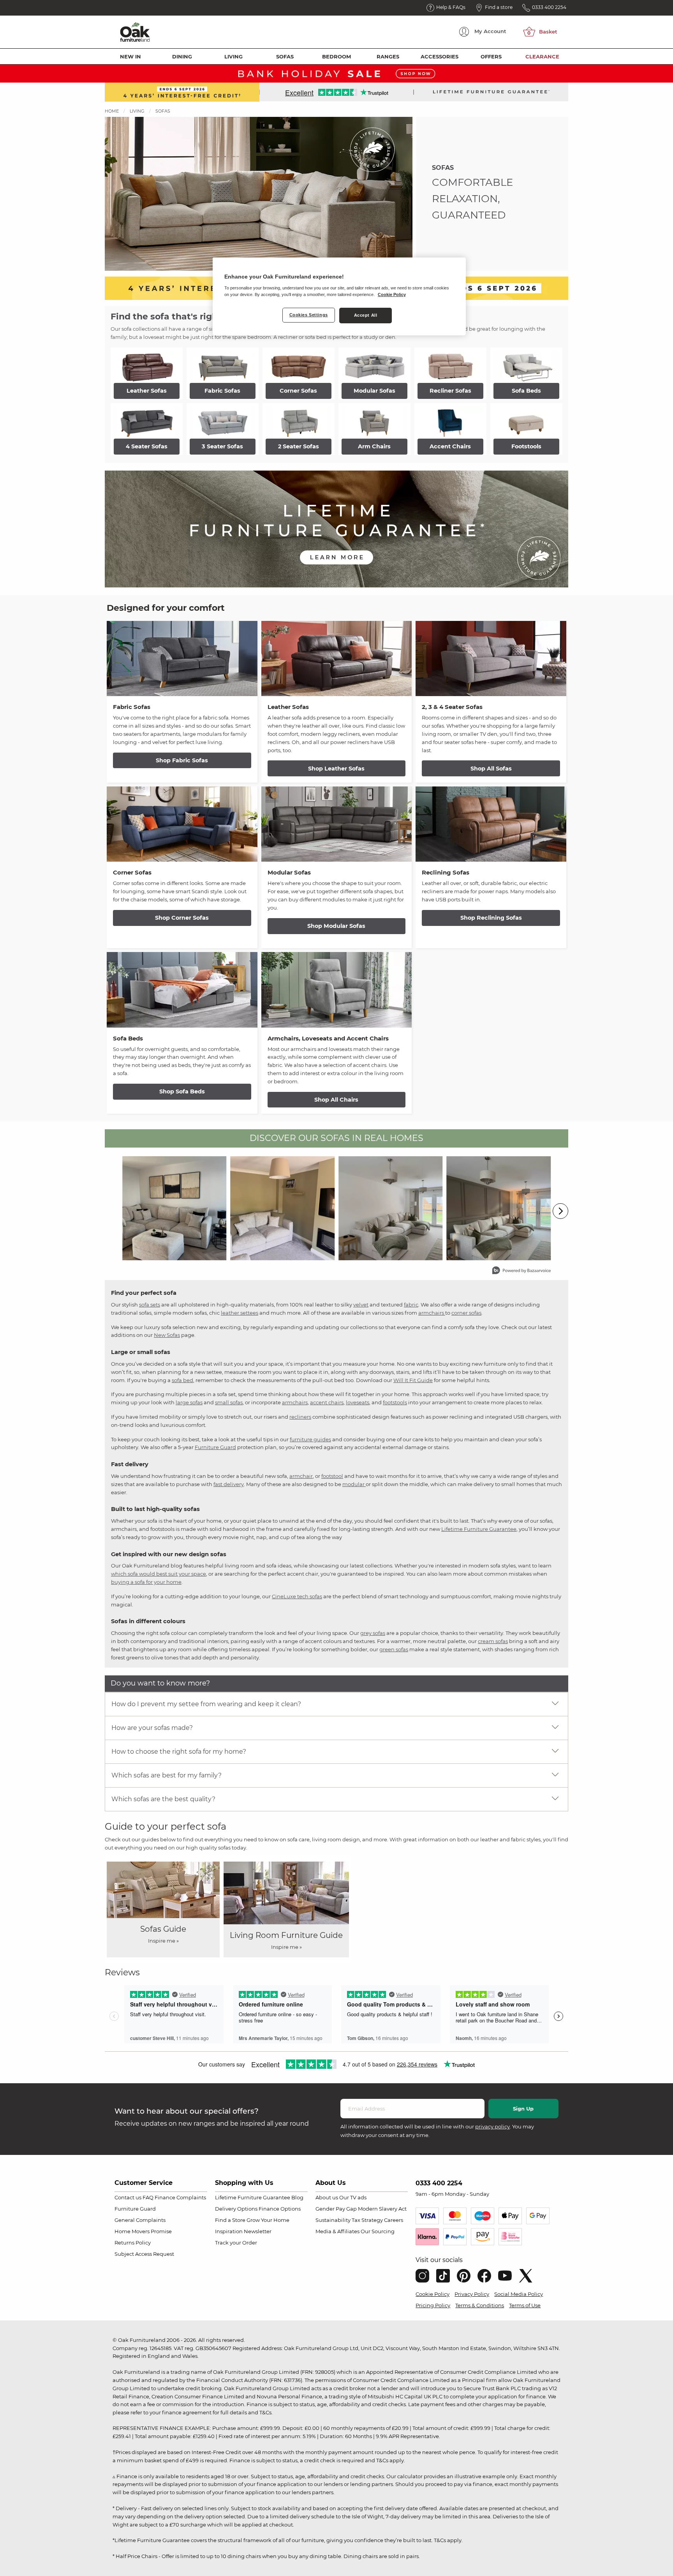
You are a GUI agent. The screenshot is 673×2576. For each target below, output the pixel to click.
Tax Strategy (367, 2220)
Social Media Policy (519, 2294)
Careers (394, 2220)
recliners (300, 1417)
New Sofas (167, 1335)
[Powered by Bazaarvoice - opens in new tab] (521, 1271)
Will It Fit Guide (413, 1380)
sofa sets (150, 1305)
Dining (182, 56)
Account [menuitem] (490, 31)
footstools (395, 1402)
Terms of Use (525, 2305)
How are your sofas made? (152, 1728)
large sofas (189, 1402)
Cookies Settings (309, 315)
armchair (301, 1476)
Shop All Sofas (491, 769)
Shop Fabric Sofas (182, 760)
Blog (297, 2197)
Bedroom (336, 56)
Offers (491, 56)
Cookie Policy (433, 2294)
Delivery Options (236, 2209)
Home (112, 111)
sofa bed (182, 1380)
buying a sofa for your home (146, 1582)
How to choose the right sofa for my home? (179, 1752)
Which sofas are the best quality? (163, 1799)
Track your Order (236, 2243)
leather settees (240, 1313)
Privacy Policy (472, 2294)
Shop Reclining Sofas (491, 918)
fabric (411, 1305)
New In (130, 56)
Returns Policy (133, 2243)
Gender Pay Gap (336, 2209)
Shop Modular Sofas (336, 926)
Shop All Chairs (336, 1100)
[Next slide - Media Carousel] (560, 1211)
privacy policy (492, 2126)
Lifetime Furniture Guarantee (479, 1529)
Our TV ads (353, 2197)
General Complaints (140, 2220)
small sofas (229, 1402)
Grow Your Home (268, 2220)
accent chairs (327, 1402)
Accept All (366, 315)
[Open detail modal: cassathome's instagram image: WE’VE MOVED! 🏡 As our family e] (283, 1208)
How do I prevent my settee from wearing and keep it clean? (206, 1704)
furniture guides (310, 1439)
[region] (339, 296)
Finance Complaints (180, 2197)
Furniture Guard (215, 1447)
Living (233, 56)
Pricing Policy (433, 2305)
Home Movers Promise (143, 2231)
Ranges (388, 56)
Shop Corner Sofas (182, 918)
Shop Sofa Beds (182, 1091)
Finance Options (280, 2209)
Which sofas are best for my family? (166, 1775)
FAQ (148, 2197)
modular (354, 1484)
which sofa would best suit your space (159, 1574)
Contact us (128, 2197)
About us (327, 2197)
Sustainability (333, 2220)
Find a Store (230, 2220)
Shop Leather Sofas (336, 769)
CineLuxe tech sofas (297, 1596)
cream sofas (493, 1641)
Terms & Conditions (480, 2305)
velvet (361, 1305)
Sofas (285, 56)
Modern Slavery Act (382, 2209)
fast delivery (229, 1484)
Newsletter (258, 2231)
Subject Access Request (144, 2254)
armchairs (432, 1313)
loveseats (358, 1402)
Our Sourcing (378, 2231)
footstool (332, 1476)
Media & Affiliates (337, 2231)
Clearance (542, 56)
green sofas (394, 1649)
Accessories (440, 56)
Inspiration (229, 2231)
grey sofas (373, 1633)
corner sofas (466, 1313)
